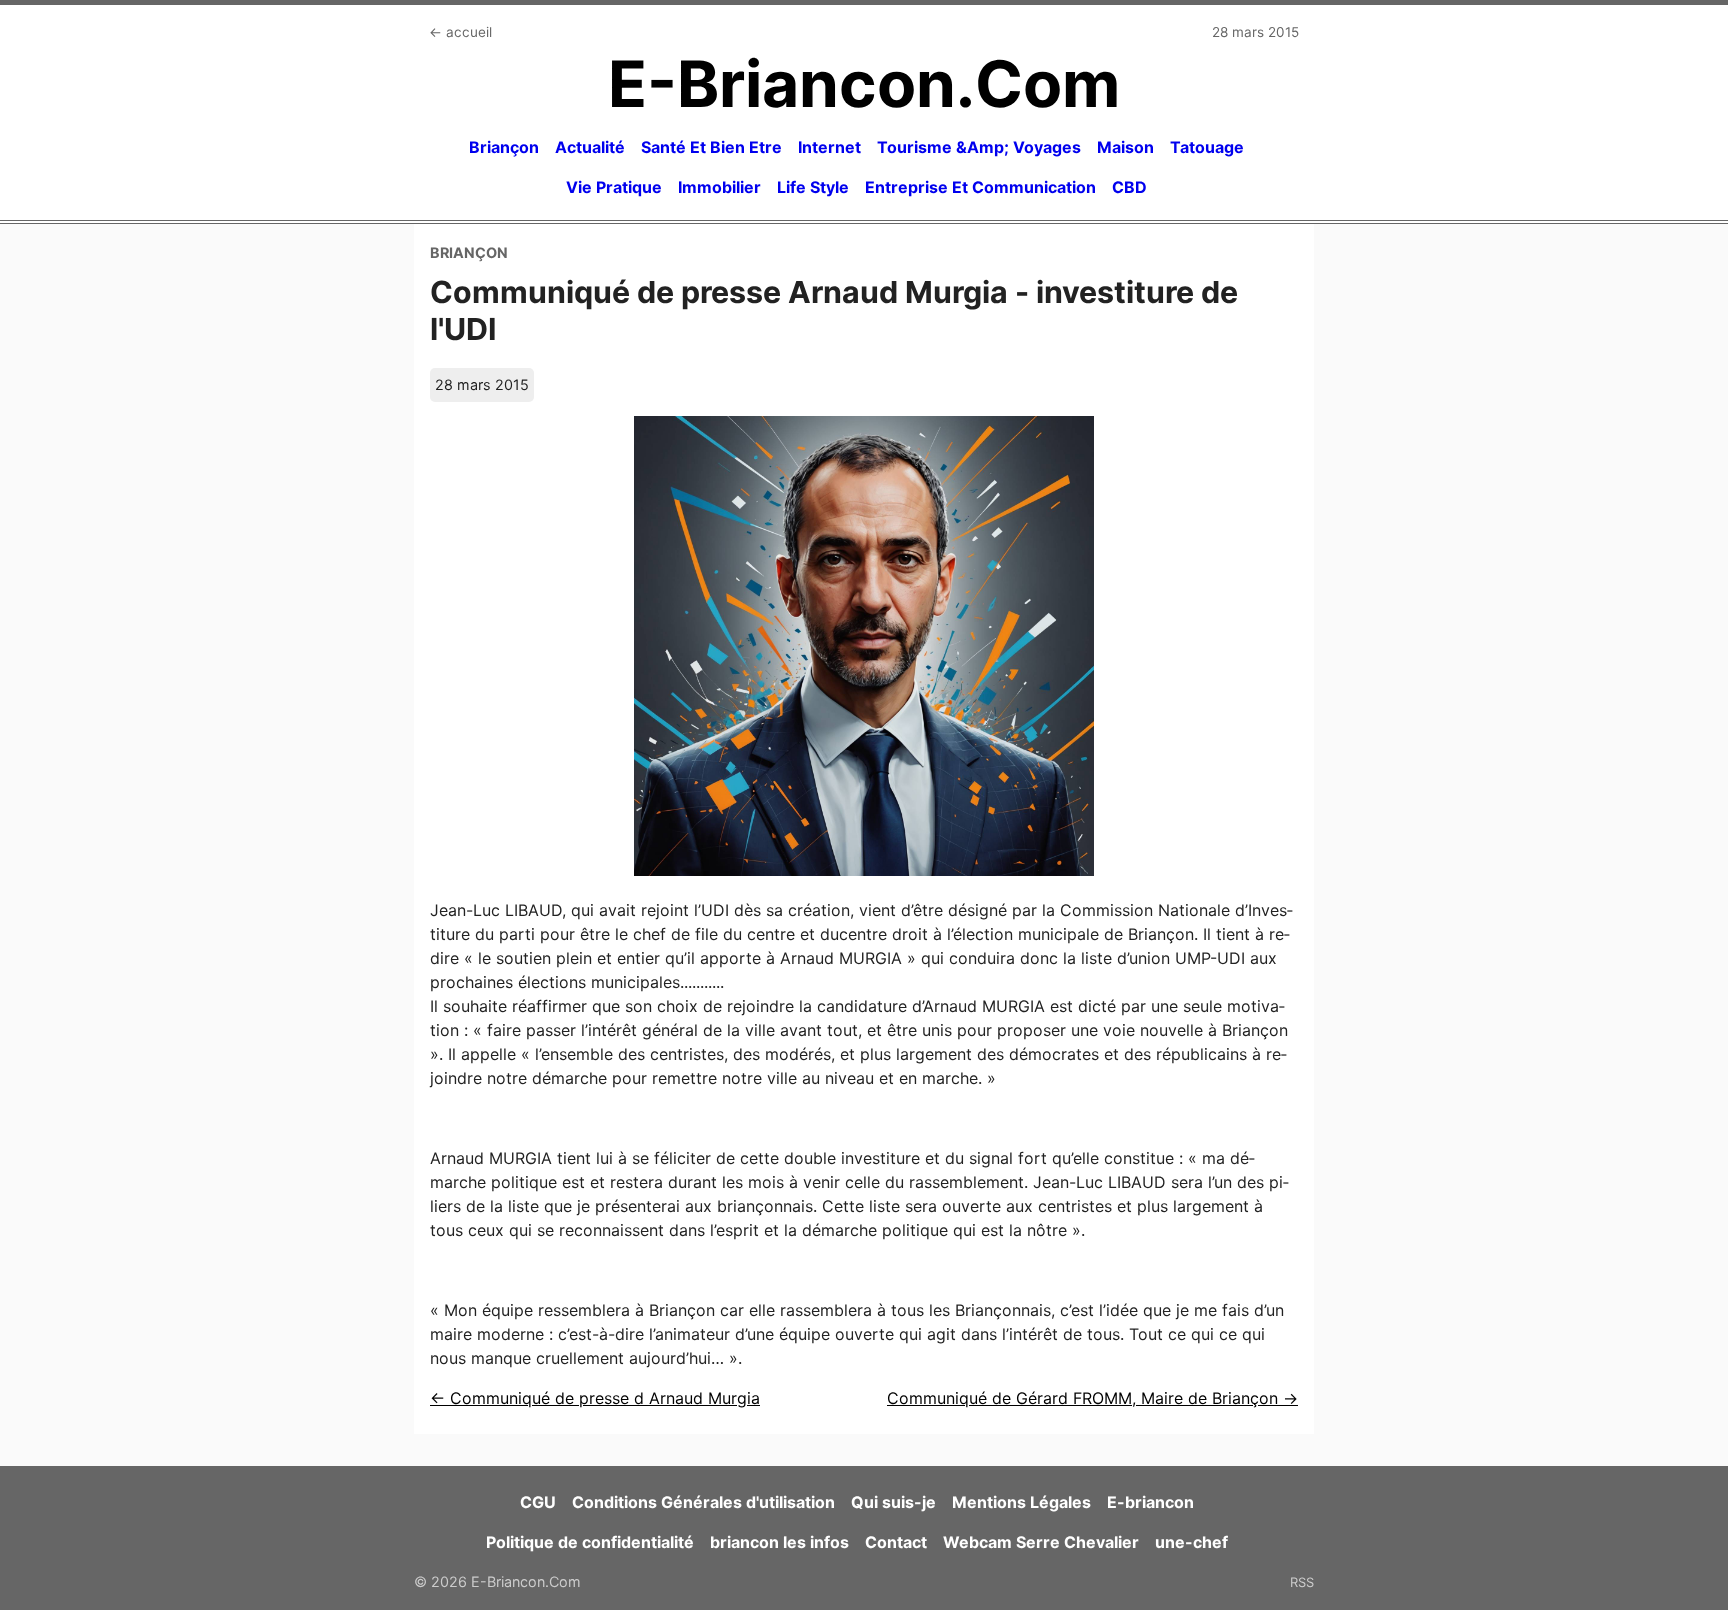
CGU (538, 1502)
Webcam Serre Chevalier (1041, 1542)
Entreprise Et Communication (980, 187)
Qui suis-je (893, 1502)
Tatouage (1207, 147)
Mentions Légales (1021, 1502)
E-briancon (1150, 1502)
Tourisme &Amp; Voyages (979, 147)
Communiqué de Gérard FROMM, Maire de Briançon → (1092, 1398)
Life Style (813, 187)
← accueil (460, 32)
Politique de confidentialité (590, 1542)
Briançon (504, 147)
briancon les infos (779, 1542)
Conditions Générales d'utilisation (703, 1502)
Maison (1125, 147)
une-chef (1191, 1542)
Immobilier (719, 187)
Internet (829, 147)
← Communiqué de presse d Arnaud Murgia (595, 1398)
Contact (896, 1542)
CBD (1129, 187)
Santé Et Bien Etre (711, 147)
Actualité (590, 147)
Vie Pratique (614, 187)
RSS (1302, 1582)
